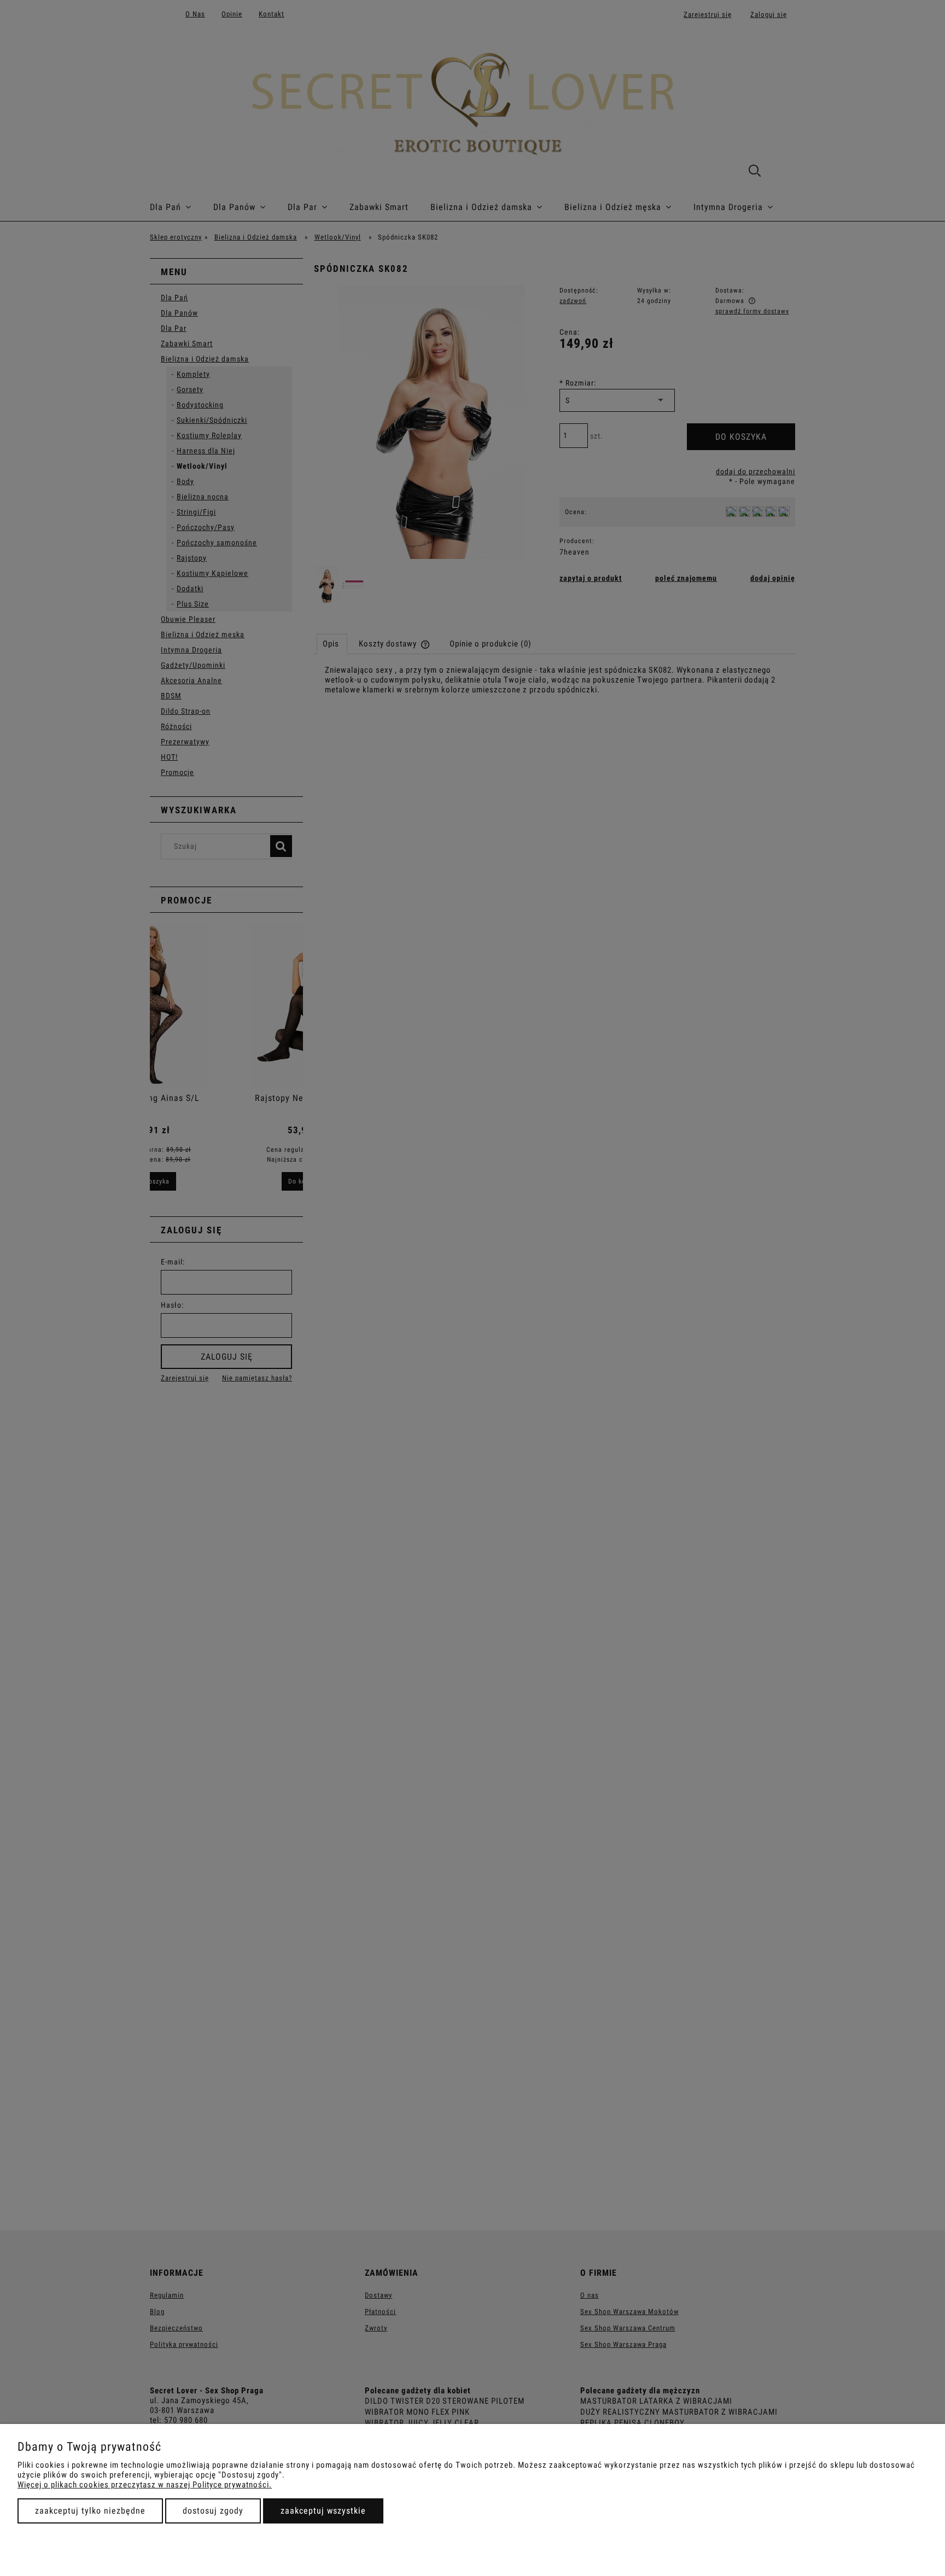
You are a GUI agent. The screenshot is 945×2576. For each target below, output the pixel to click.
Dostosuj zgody (213, 2511)
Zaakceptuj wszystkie (323, 2511)
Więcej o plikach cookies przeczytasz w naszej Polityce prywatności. (145, 2485)
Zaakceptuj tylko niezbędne (90, 2511)
